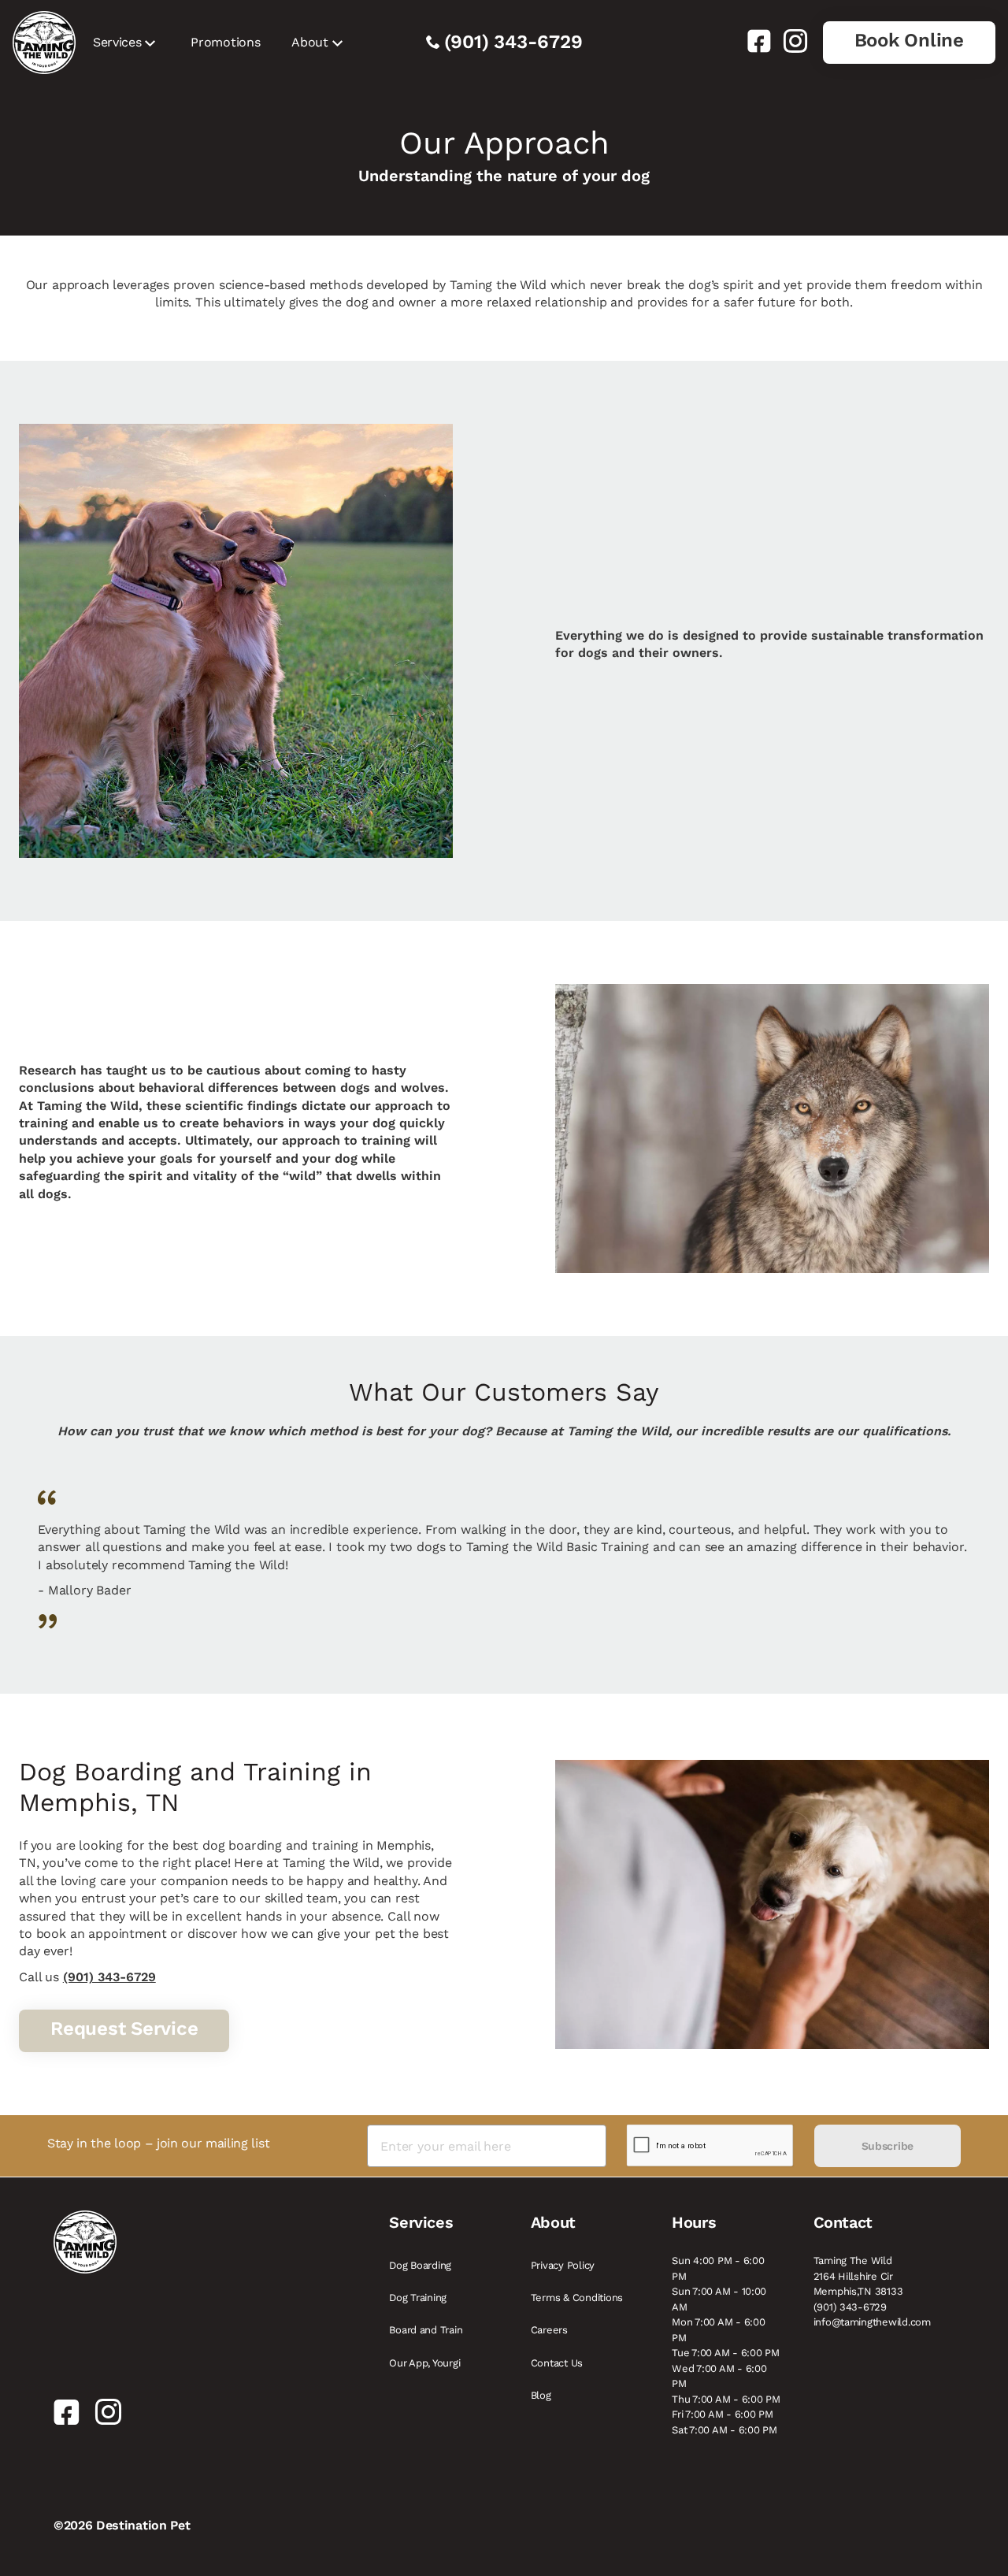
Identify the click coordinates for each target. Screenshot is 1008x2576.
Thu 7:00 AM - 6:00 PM (726, 2399)
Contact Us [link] (557, 2363)
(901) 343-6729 (513, 42)
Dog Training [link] (418, 2298)
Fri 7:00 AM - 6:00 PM (723, 2414)
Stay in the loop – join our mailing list (158, 2143)
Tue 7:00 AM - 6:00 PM (726, 2353)
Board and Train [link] (426, 2330)
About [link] (309, 42)
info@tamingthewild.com (872, 2322)
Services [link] (117, 42)
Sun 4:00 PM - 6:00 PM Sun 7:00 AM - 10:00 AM (719, 2284)
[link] (753, 41)
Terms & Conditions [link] (577, 2298)
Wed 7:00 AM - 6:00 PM (719, 2376)
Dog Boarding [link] (420, 2265)
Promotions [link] (225, 42)
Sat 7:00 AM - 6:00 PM (724, 2430)
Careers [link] (549, 2330)
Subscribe (888, 2146)
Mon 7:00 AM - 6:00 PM (718, 2330)
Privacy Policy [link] (563, 2265)
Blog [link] (541, 2395)
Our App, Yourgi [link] (424, 2363)
